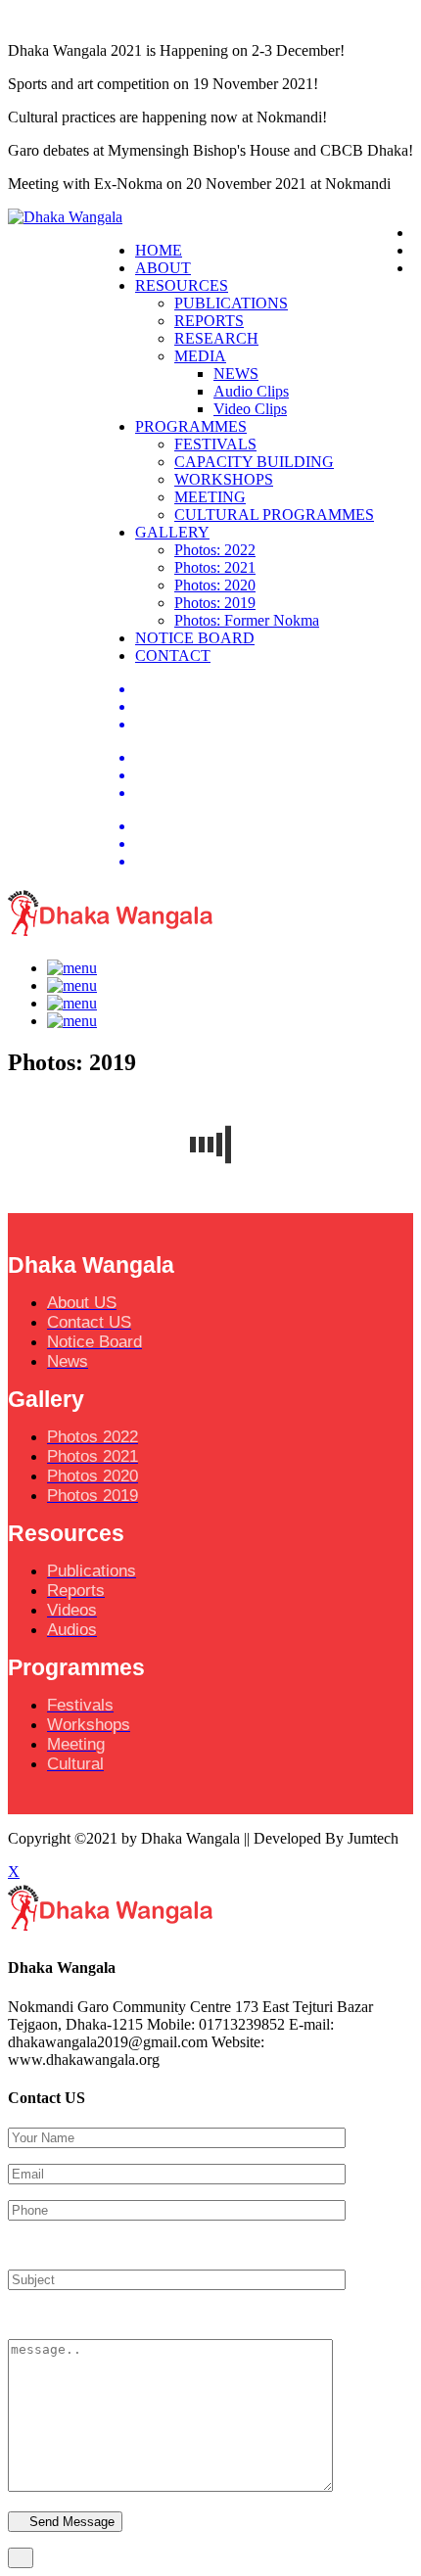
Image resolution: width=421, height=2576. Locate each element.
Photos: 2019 (215, 603)
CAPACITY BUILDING (254, 462)
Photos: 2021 (215, 567)
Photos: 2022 (215, 550)
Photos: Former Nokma (247, 620)
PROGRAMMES (191, 426)
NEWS (236, 374)
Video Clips (250, 409)
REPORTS (209, 321)
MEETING (210, 497)
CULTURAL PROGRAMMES (274, 515)
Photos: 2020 (215, 585)
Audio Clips (251, 391)
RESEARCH (216, 338)
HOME (159, 250)
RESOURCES (182, 285)
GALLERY (172, 532)
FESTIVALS (215, 444)
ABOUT (163, 268)
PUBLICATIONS (231, 303)
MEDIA (200, 356)
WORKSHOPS (224, 479)
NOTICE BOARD (195, 638)
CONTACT (173, 656)
